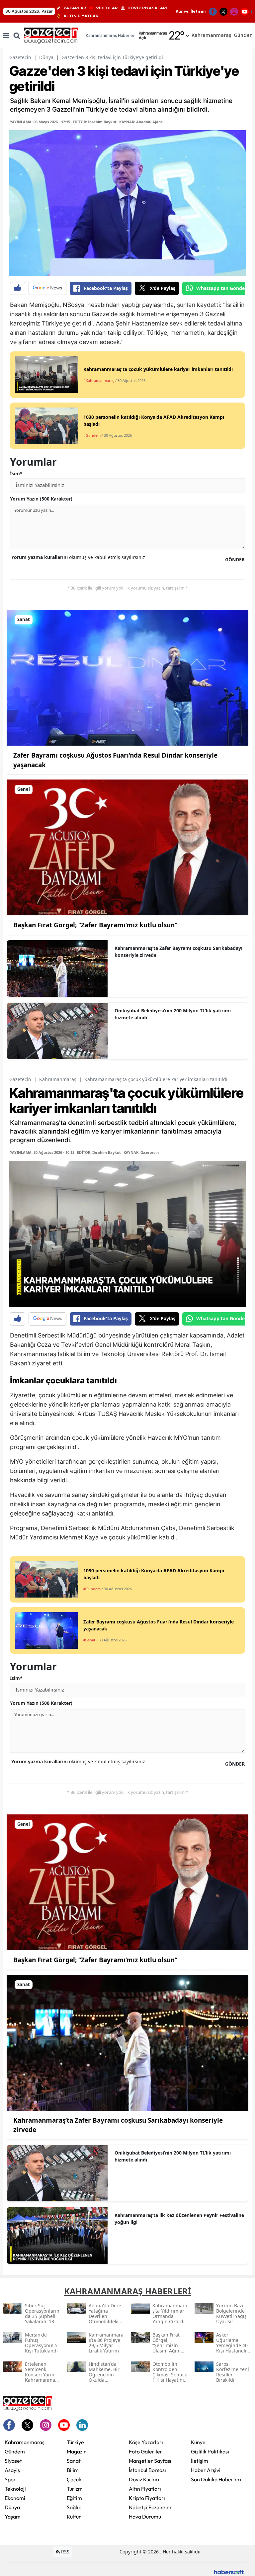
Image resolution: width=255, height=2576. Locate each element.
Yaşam (13, 2517)
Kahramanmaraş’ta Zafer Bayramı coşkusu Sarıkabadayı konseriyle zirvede (178, 952)
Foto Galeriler (146, 2451)
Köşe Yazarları (146, 2442)
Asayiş (12, 2470)
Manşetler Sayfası (150, 2461)
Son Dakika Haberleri (216, 2479)
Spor (10, 2479)
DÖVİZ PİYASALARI (147, 8)
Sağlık (74, 2507)
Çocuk (74, 2479)
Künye (182, 11)
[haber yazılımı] (229, 2571)
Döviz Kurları (144, 2479)
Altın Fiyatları (145, 2489)
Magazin (77, 2451)
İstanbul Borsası (147, 2470)
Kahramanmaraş (58, 1079)
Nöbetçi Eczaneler (150, 2507)
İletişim (198, 11)
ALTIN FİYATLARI (82, 16)
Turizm (75, 2489)
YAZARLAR (75, 8)
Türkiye (75, 2442)
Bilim (73, 2470)
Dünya (46, 57)
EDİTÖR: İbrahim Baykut (95, 122)
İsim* (16, 473)
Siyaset (13, 2461)
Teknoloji (15, 2489)
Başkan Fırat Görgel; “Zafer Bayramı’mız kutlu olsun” (95, 925)
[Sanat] (127, 677)
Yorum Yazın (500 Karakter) (41, 499)
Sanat (74, 2461)
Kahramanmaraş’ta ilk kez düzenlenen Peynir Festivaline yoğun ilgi (179, 2219)
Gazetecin (20, 57)
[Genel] (127, 847)
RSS (65, 2552)
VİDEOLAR (107, 8)
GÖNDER (235, 559)
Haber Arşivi (206, 2470)
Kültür (74, 2517)
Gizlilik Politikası (210, 2451)
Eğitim (74, 2498)
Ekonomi (15, 2498)
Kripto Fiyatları (147, 2498)
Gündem (15, 2451)
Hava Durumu (145, 2517)
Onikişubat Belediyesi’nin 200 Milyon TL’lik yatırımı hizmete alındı (173, 1014)
